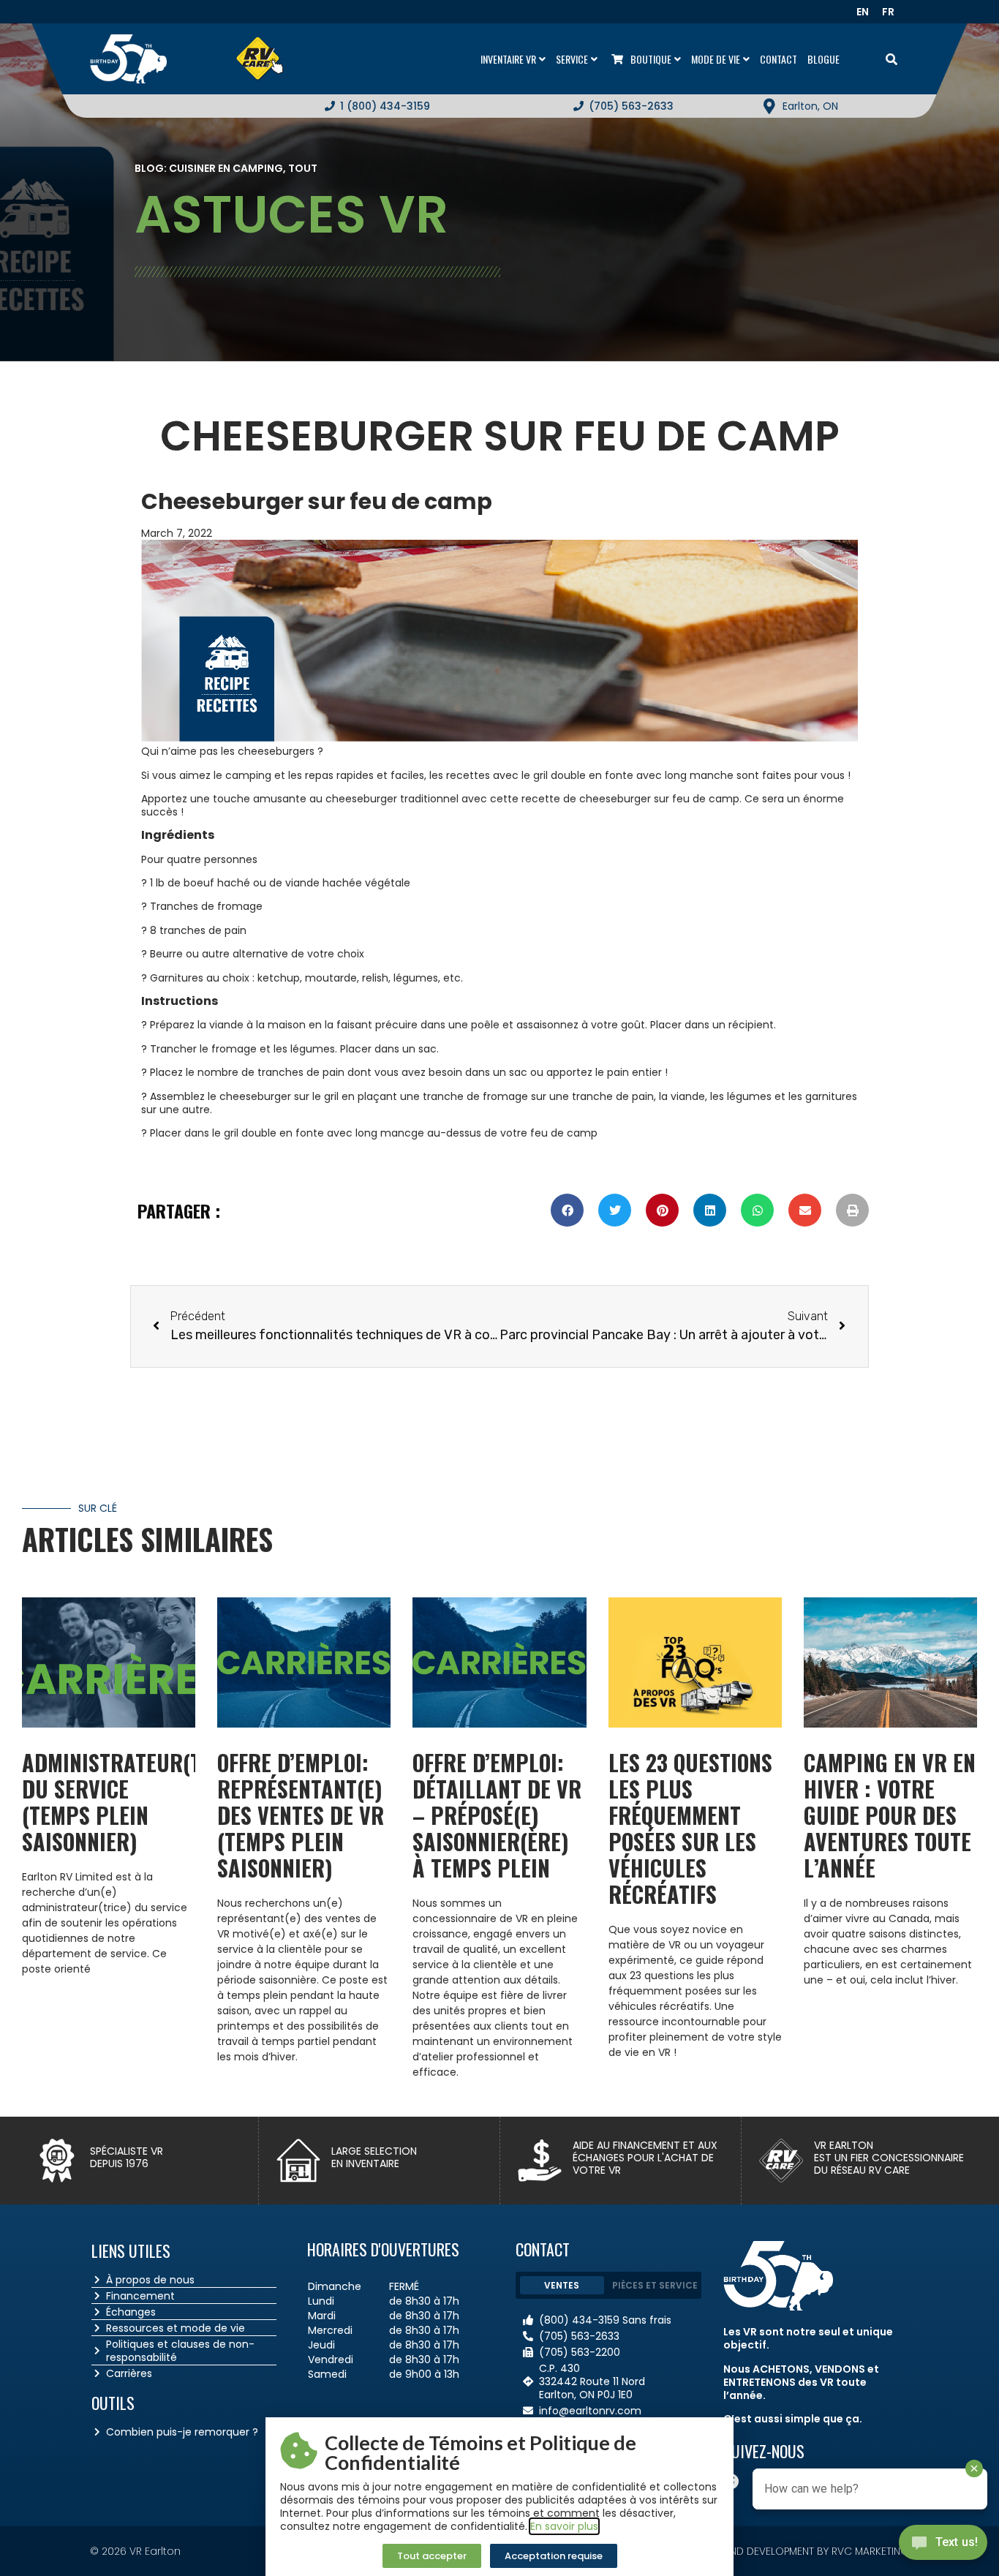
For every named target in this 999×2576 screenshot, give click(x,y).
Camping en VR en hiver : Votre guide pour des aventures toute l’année (890, 1815)
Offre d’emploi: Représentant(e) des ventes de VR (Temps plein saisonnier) (301, 1815)
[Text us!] (943, 2546)
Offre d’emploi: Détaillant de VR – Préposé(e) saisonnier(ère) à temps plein (497, 1815)
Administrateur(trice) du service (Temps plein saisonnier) (136, 1802)
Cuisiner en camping (226, 168)
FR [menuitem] (888, 12)
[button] (567, 1210)
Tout (303, 168)
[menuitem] (867, 12)
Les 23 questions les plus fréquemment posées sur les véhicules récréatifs (690, 1828)
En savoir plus (564, 2526)
